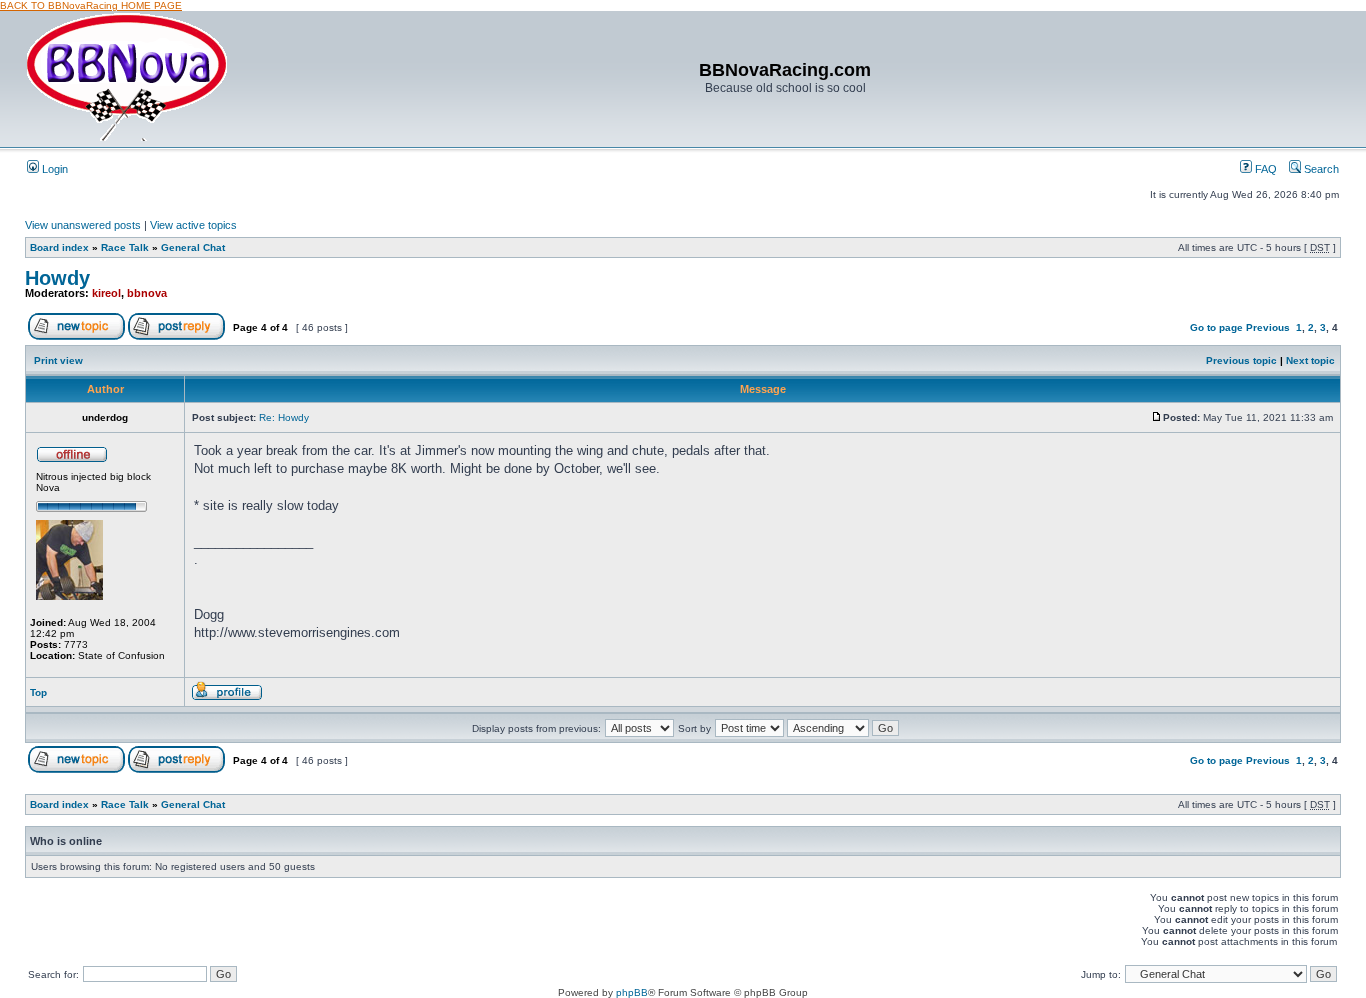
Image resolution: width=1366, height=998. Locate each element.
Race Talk (125, 247)
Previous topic (1241, 360)
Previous (1268, 327)
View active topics (193, 225)
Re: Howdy (284, 417)
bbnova (147, 293)
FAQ (1264, 169)
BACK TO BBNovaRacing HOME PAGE (91, 5)
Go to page (1216, 327)
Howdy (57, 278)
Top (38, 692)
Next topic (1310, 360)
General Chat (193, 247)
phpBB (632, 992)
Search (1320, 169)
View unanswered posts (83, 225)
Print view (58, 360)
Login (53, 169)
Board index (59, 247)
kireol (106, 293)
